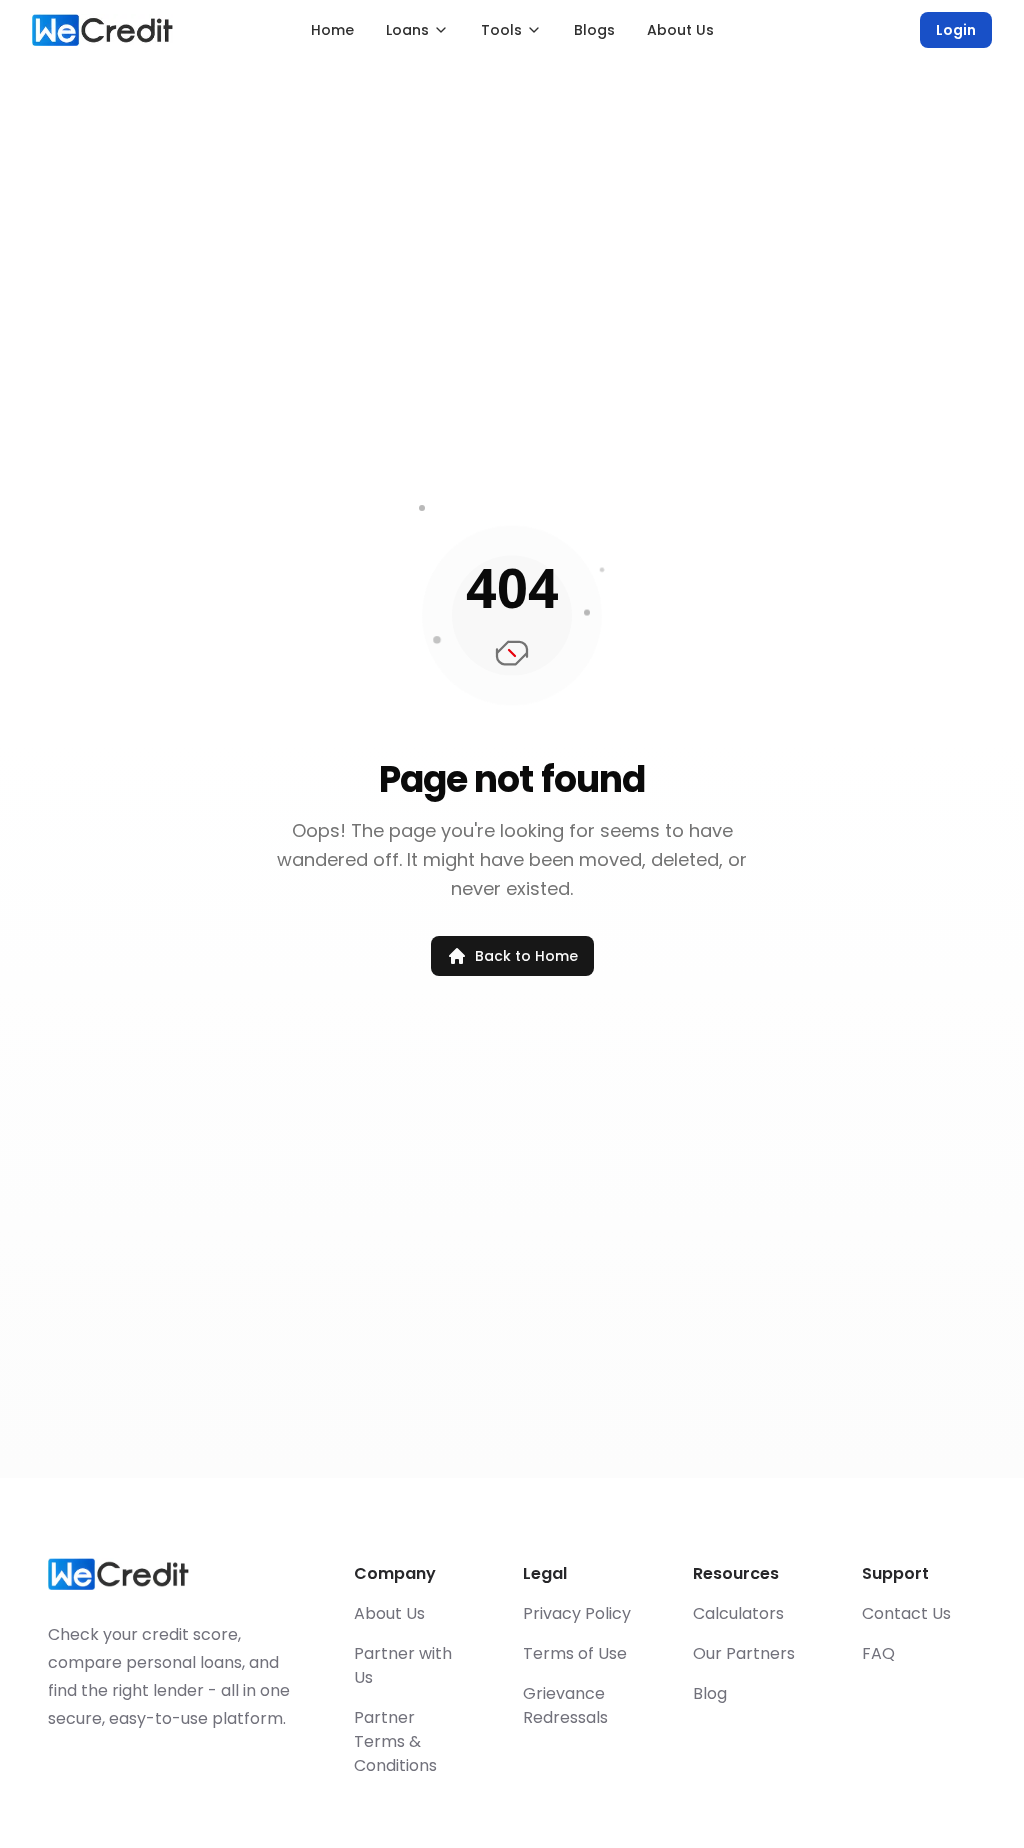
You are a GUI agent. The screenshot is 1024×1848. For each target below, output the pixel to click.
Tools (501, 30)
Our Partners (744, 1653)
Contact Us (906, 1613)
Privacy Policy (577, 1613)
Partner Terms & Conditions (395, 1741)
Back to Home (526, 956)
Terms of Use (575, 1653)
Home (332, 30)
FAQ (878, 1653)
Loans (407, 30)
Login (956, 30)
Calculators (738, 1613)
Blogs (594, 30)
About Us (680, 30)
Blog (710, 1693)
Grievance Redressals (565, 1705)
